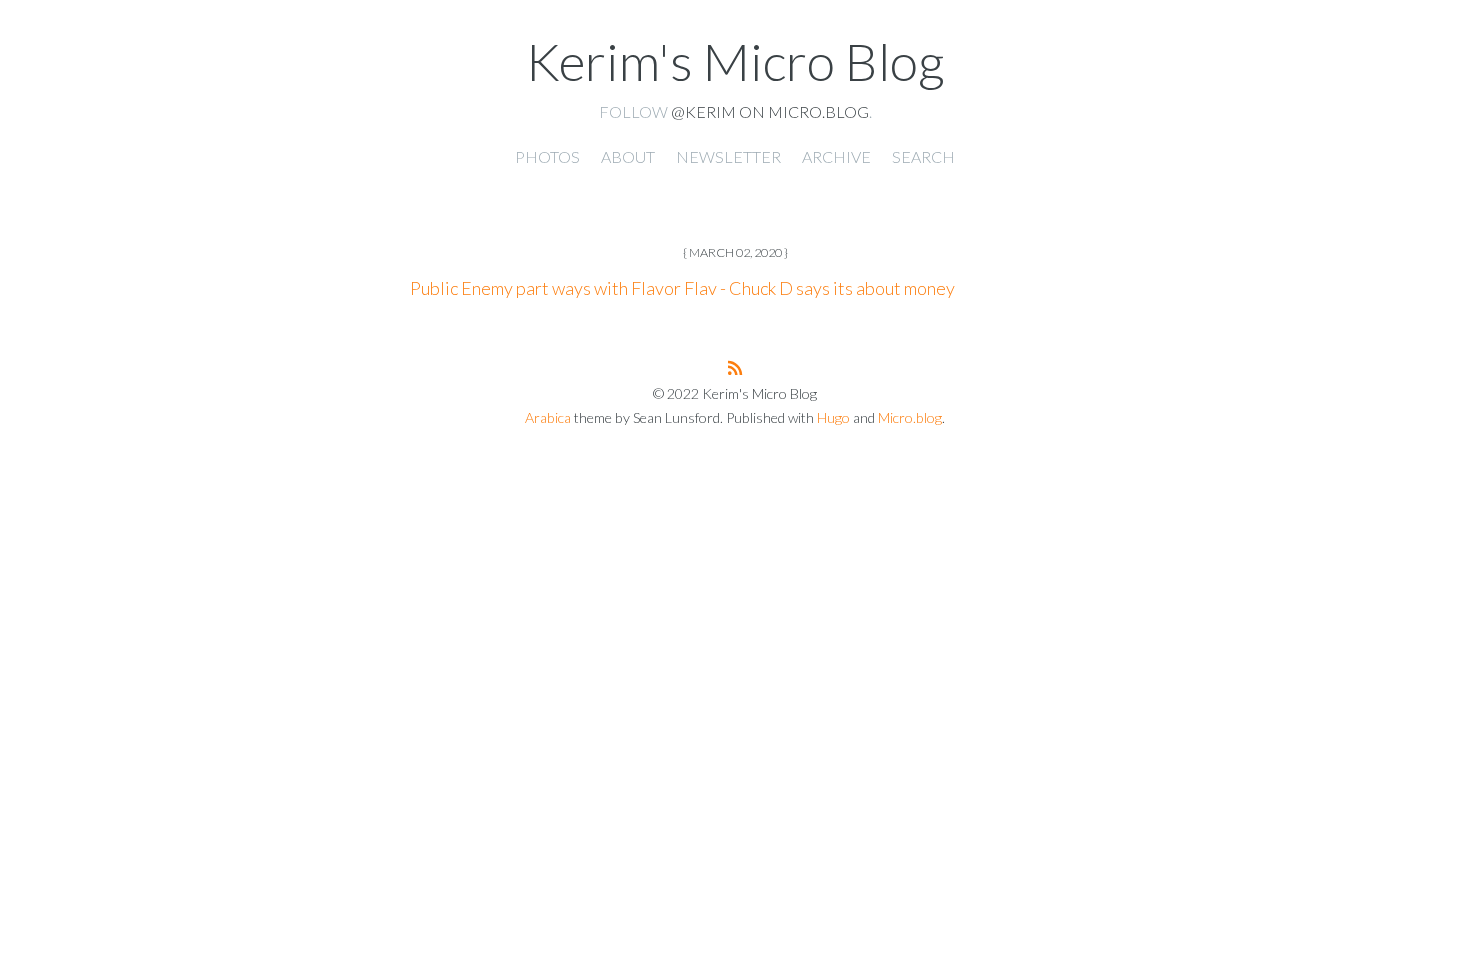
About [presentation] (628, 156)
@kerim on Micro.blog (770, 111)
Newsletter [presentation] (728, 156)
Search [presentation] (923, 156)
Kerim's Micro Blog (735, 61)
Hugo (833, 417)
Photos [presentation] (547, 156)
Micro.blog (910, 417)
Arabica (548, 417)
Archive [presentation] (836, 156)
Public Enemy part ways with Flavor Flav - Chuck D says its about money (682, 288)
